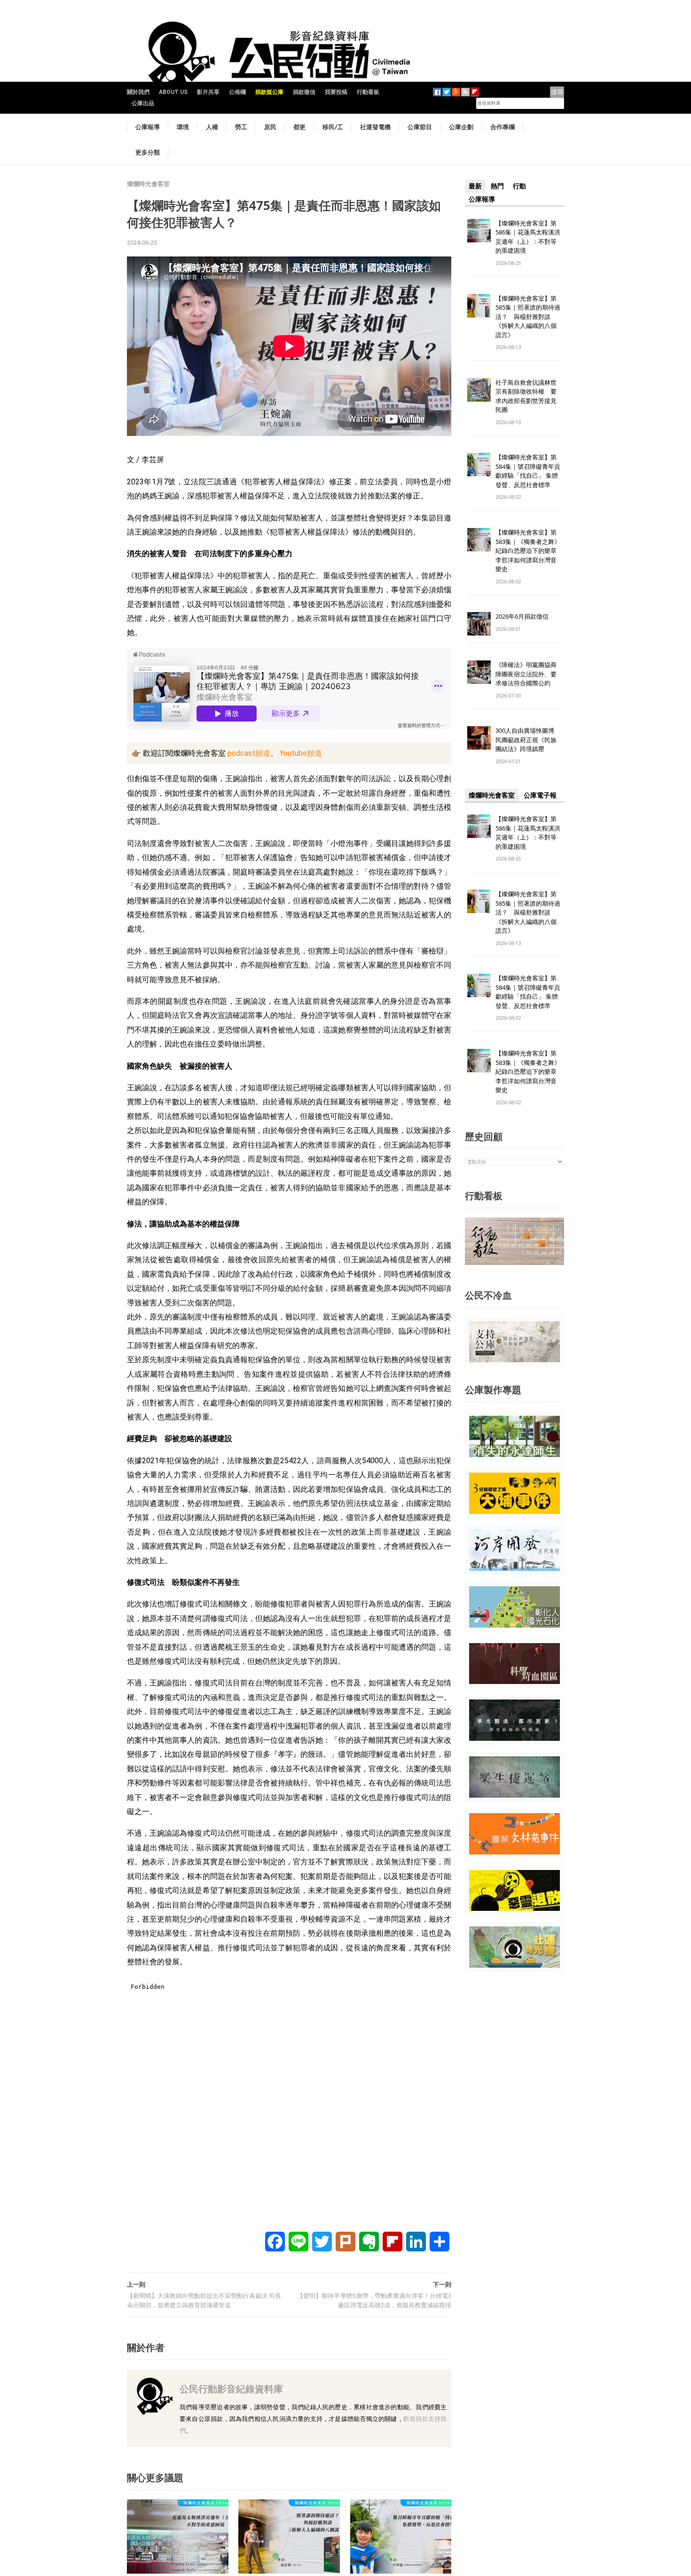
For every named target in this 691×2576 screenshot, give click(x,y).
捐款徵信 (304, 92)
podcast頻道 (248, 753)
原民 (270, 127)
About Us (173, 92)
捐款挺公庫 (269, 92)
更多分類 (148, 152)
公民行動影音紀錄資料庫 (231, 2389)
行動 (519, 186)
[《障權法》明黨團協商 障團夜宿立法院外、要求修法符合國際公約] (479, 672)
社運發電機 (375, 127)
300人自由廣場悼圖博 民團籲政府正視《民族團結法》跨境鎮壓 (528, 740)
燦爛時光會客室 (148, 184)
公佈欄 (237, 92)
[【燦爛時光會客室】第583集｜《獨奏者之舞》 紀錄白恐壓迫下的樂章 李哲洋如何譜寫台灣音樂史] (479, 539)
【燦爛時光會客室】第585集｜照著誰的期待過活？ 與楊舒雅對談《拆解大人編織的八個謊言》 (528, 317)
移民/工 (333, 127)
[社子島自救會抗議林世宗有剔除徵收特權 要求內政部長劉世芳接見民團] (479, 389)
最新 (475, 186)
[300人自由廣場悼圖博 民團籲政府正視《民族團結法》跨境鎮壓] (479, 738)
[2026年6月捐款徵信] (479, 624)
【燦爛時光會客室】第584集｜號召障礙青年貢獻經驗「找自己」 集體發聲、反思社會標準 (528, 471)
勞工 (241, 127)
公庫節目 (420, 127)
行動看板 (368, 92)
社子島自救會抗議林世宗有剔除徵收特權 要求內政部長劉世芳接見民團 (526, 396)
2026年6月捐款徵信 (522, 616)
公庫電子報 (540, 795)
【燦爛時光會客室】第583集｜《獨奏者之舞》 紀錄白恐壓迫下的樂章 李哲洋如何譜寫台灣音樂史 (528, 551)
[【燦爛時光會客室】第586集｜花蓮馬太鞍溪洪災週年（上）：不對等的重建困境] (178, 2536)
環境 (183, 127)
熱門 (497, 186)
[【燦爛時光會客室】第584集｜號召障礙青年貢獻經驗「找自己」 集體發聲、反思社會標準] (401, 2536)
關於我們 (138, 92)
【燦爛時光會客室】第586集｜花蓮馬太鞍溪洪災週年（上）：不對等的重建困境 (528, 237)
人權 (212, 127)
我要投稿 (336, 92)
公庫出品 (143, 103)
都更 (299, 127)
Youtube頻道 (300, 753)
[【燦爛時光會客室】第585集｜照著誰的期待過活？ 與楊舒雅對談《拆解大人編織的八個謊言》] (289, 2536)
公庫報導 (148, 127)
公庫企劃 (461, 127)
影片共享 (208, 92)
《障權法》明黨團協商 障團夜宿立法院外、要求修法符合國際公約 (529, 674)
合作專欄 (503, 127)
